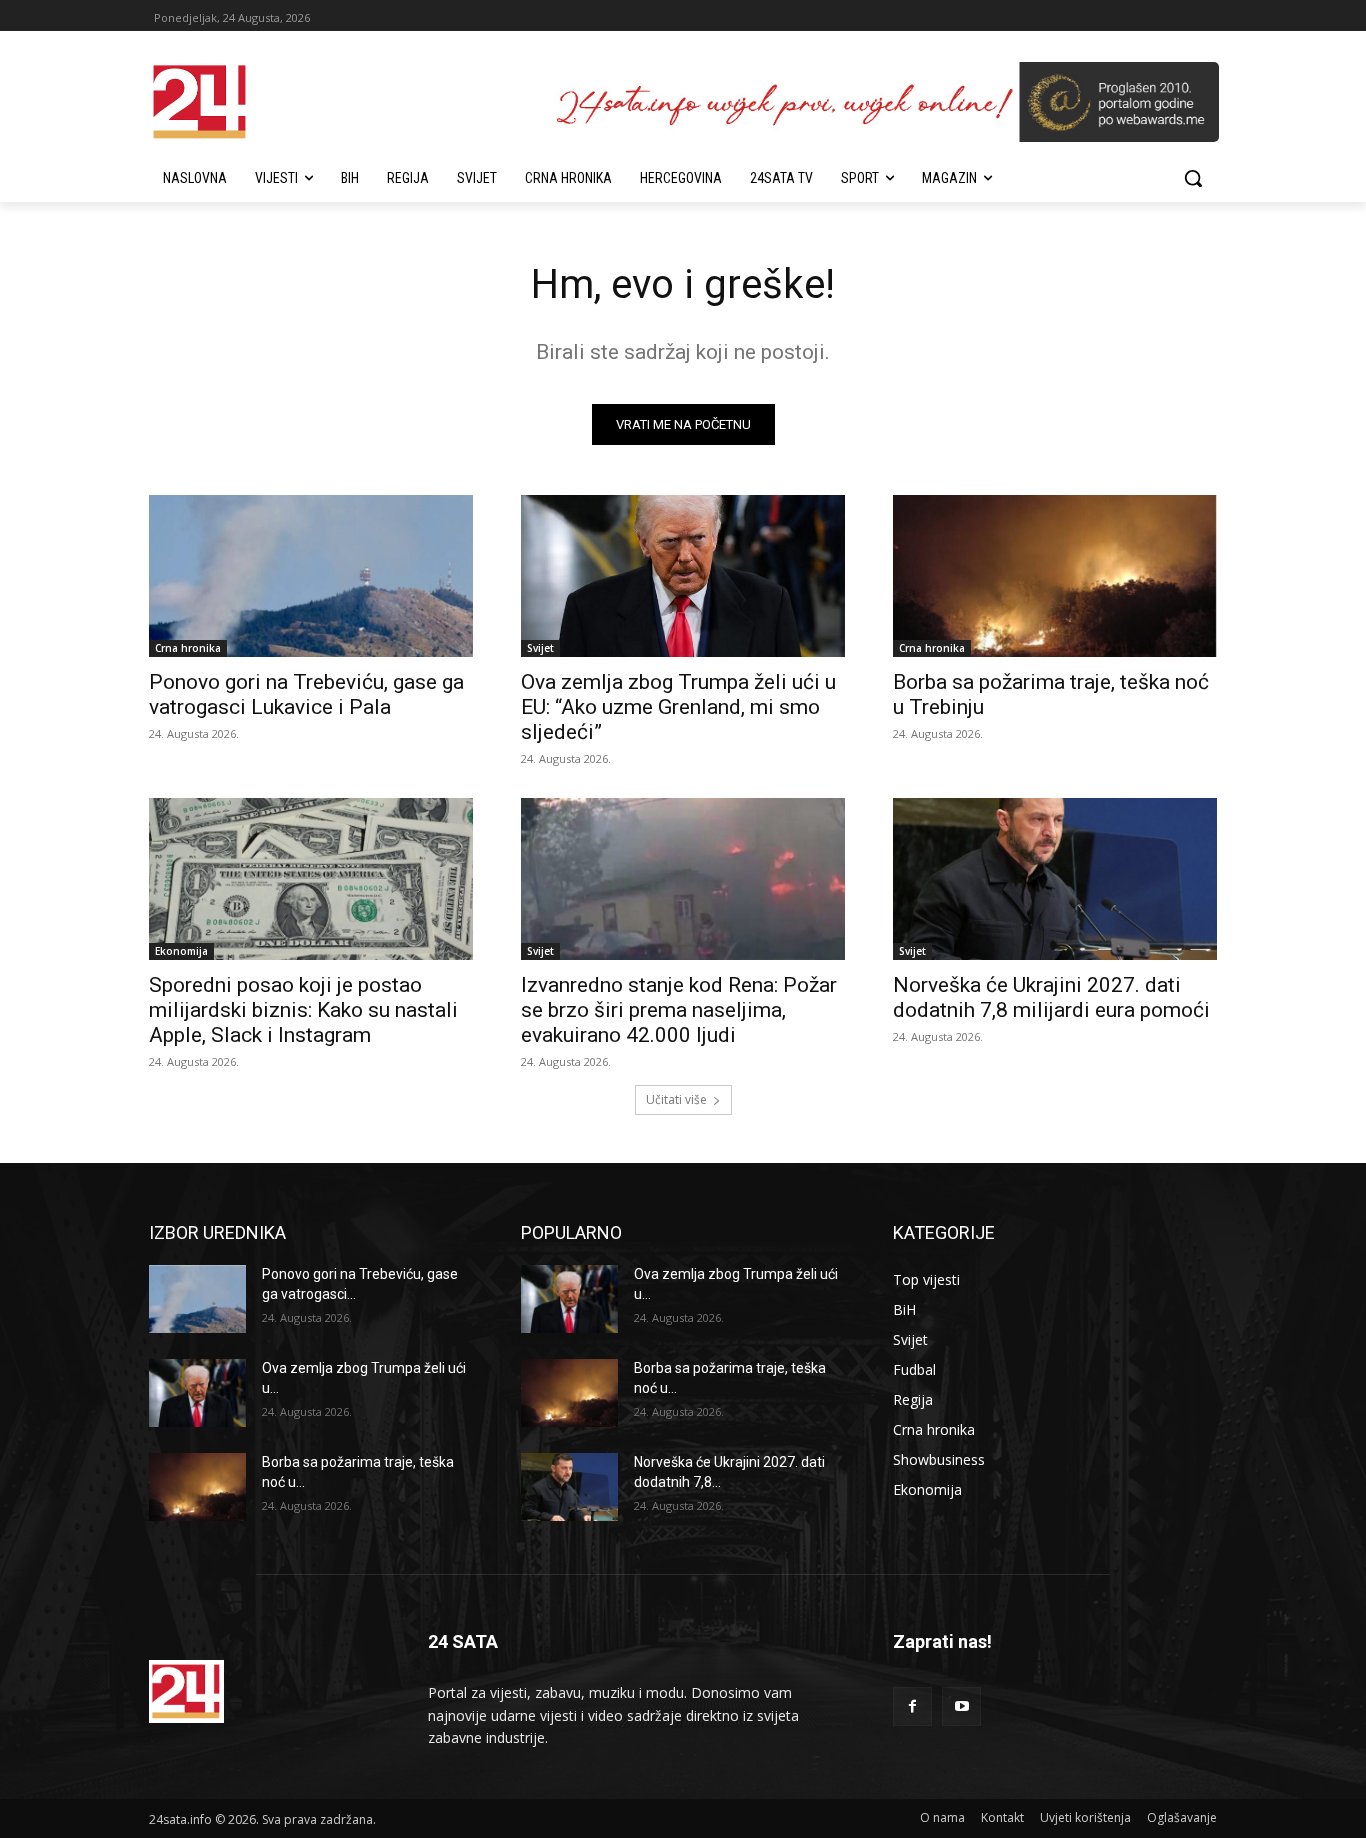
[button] (1193, 178)
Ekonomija (181, 951)
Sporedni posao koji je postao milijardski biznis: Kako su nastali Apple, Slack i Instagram (303, 1010)
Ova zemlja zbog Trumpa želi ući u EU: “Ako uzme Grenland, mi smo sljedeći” (678, 707)
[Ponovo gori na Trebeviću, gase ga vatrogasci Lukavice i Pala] (311, 576)
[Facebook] (912, 1706)
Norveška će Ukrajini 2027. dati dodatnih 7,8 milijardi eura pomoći (1051, 997)
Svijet (540, 648)
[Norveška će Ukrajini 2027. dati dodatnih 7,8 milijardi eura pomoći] (1055, 879)
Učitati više (676, 1099)
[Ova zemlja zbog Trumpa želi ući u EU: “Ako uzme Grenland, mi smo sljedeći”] (683, 576)
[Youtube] (961, 1706)
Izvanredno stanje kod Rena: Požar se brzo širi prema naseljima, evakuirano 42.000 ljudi (679, 1010)
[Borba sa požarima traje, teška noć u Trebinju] (1055, 576)
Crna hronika (188, 648)
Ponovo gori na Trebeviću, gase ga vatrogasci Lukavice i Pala (306, 694)
